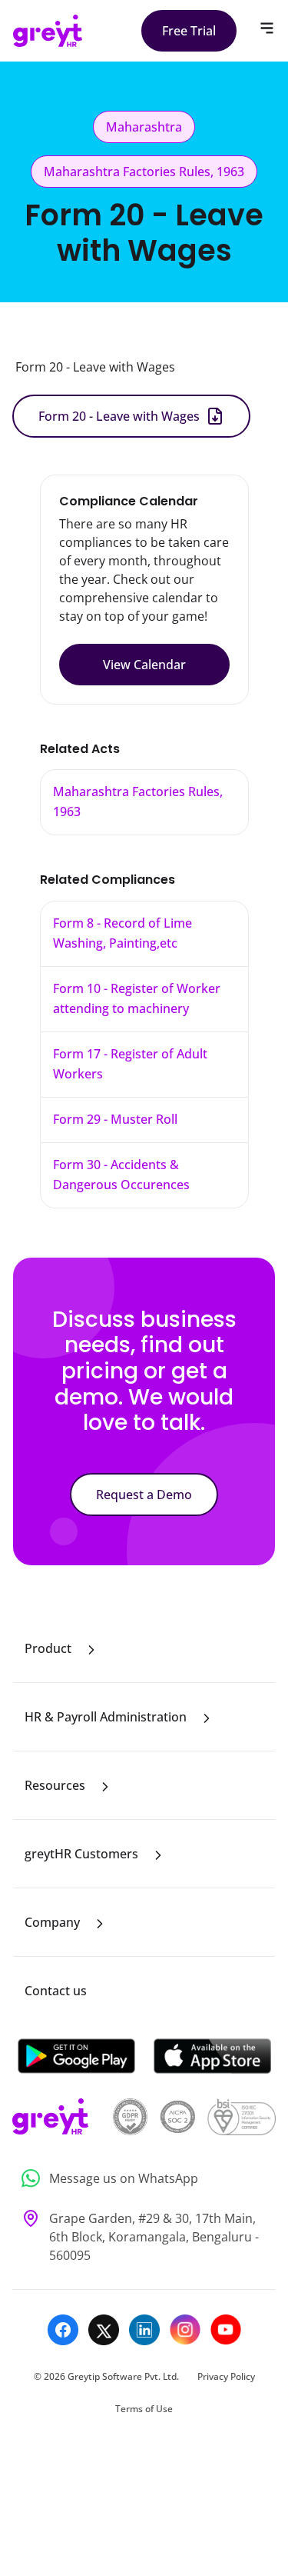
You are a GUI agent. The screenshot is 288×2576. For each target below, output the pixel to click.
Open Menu (267, 28)
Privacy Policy (226, 2376)
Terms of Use (144, 2409)
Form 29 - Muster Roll (115, 1119)
